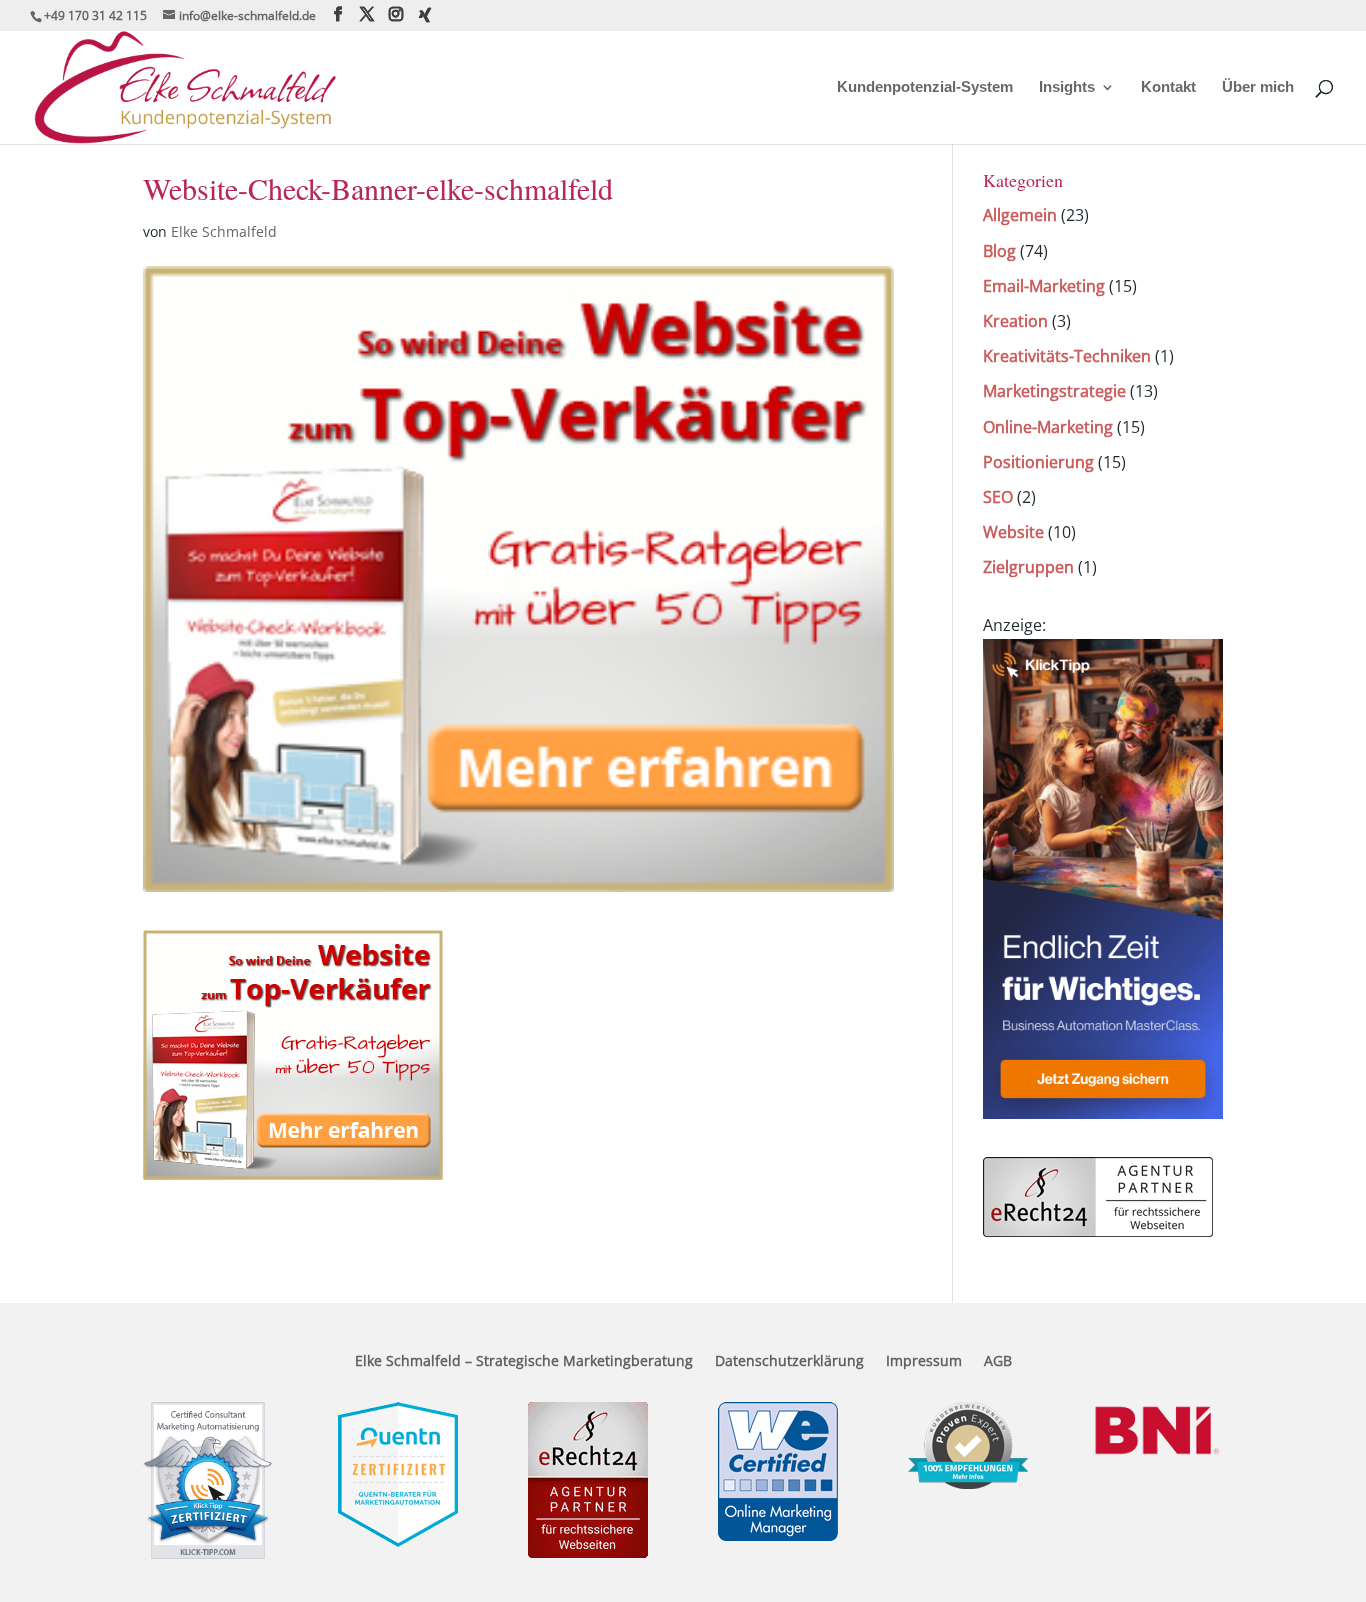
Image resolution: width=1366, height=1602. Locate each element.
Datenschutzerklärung (789, 1362)
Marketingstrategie (1054, 391)
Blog (999, 251)
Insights (1067, 87)
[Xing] (425, 15)
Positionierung (1038, 462)
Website (1013, 532)
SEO (998, 497)
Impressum (924, 1362)
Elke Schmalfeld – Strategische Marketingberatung (524, 1362)
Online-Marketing (1048, 427)
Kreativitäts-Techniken (1067, 356)
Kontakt (1168, 87)
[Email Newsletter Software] (1103, 1113)
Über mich (1258, 87)
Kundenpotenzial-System (925, 87)
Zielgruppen (1028, 567)
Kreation (1015, 321)
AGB (998, 1362)
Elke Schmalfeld (224, 231)
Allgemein (1020, 215)
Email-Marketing (1044, 286)
